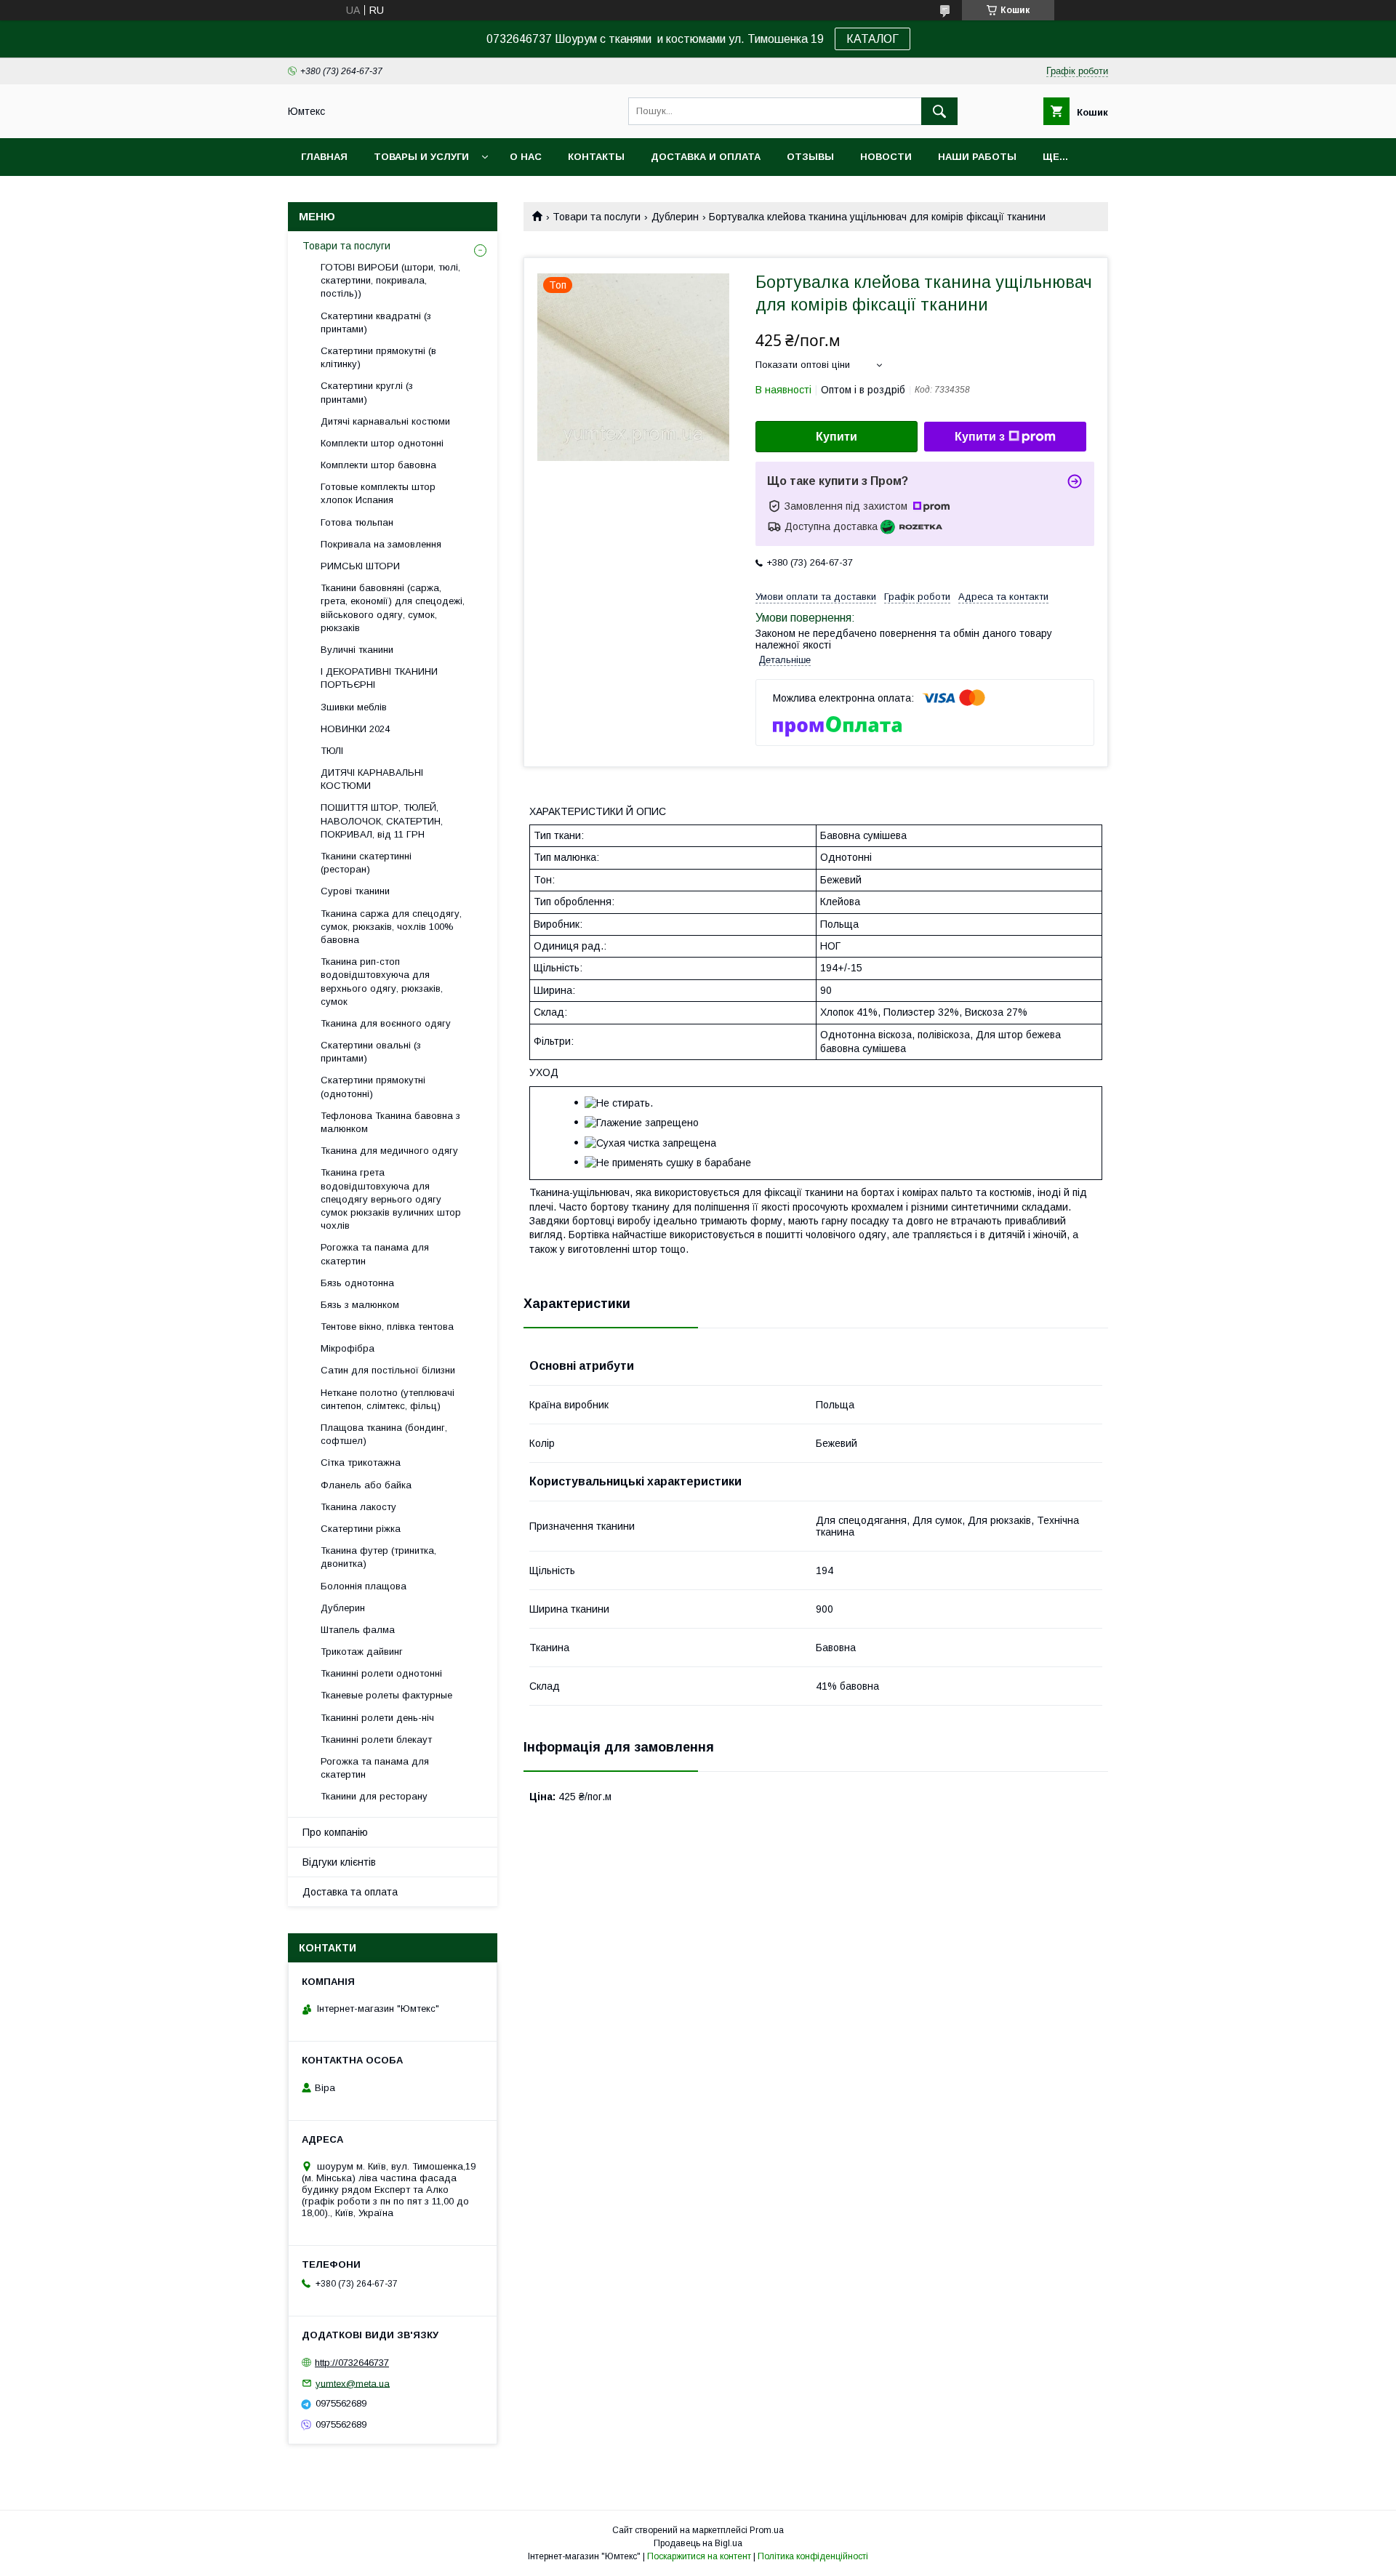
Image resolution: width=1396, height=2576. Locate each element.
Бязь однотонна (357, 1283)
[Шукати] (939, 111)
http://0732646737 (352, 2363)
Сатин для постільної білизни (388, 1370)
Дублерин (675, 217)
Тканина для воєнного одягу (386, 1023)
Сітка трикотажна (361, 1462)
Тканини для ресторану (374, 1796)
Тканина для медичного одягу (389, 1151)
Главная (324, 157)
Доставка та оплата (350, 1892)
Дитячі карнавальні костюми (385, 421)
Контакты (596, 157)
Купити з (980, 437)
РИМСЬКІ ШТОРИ (360, 566)
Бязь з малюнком (360, 1305)
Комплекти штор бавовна (378, 465)
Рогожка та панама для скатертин (375, 1254)
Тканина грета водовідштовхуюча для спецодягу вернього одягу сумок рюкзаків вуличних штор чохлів (391, 1199)
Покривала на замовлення (381, 544)
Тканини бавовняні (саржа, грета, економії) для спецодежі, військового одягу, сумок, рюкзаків (393, 608)
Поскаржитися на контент (699, 2556)
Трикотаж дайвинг (362, 1652)
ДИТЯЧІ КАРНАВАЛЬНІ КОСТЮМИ (372, 779)
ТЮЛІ (332, 751)
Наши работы (977, 157)
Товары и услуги (421, 157)
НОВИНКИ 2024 (355, 729)
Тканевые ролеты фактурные (386, 1695)
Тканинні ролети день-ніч (377, 1718)
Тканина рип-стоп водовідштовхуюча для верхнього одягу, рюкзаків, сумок (382, 982)
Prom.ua (767, 2530)
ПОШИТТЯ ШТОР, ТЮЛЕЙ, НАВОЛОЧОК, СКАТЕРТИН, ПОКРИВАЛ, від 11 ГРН (382, 820)
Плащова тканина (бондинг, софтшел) (384, 1434)
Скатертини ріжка (361, 1529)
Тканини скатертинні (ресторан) (366, 863)
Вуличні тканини (357, 650)
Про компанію (335, 1832)
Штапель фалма (358, 1630)
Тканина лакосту (358, 1507)
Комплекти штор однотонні (382, 443)
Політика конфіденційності (813, 2556)
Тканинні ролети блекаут (376, 1740)
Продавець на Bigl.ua (698, 2543)
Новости (886, 157)
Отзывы (810, 157)
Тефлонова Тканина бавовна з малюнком (390, 1122)
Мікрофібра (348, 1348)
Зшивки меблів (354, 707)
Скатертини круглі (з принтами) (367, 392)
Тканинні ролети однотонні (381, 1673)
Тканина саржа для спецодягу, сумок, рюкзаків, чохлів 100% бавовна (391, 927)
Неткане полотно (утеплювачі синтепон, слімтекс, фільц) (388, 1399)
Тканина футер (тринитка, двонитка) (378, 1557)
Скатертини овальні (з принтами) (371, 1052)
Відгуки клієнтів (339, 1862)
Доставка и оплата (706, 157)
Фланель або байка (366, 1485)
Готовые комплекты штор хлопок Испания (378, 493)
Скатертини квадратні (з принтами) (376, 322)
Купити (837, 437)
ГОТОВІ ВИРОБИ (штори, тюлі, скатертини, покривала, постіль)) (390, 280)
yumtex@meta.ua (353, 2383)
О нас (526, 157)
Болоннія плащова (364, 1586)
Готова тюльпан (357, 522)
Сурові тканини (355, 891)
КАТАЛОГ (872, 39)
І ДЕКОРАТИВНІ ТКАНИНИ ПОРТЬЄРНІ (379, 678)
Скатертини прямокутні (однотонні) (373, 1087)
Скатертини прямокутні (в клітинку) (378, 357)
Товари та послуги (597, 217)
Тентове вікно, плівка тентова (387, 1327)
